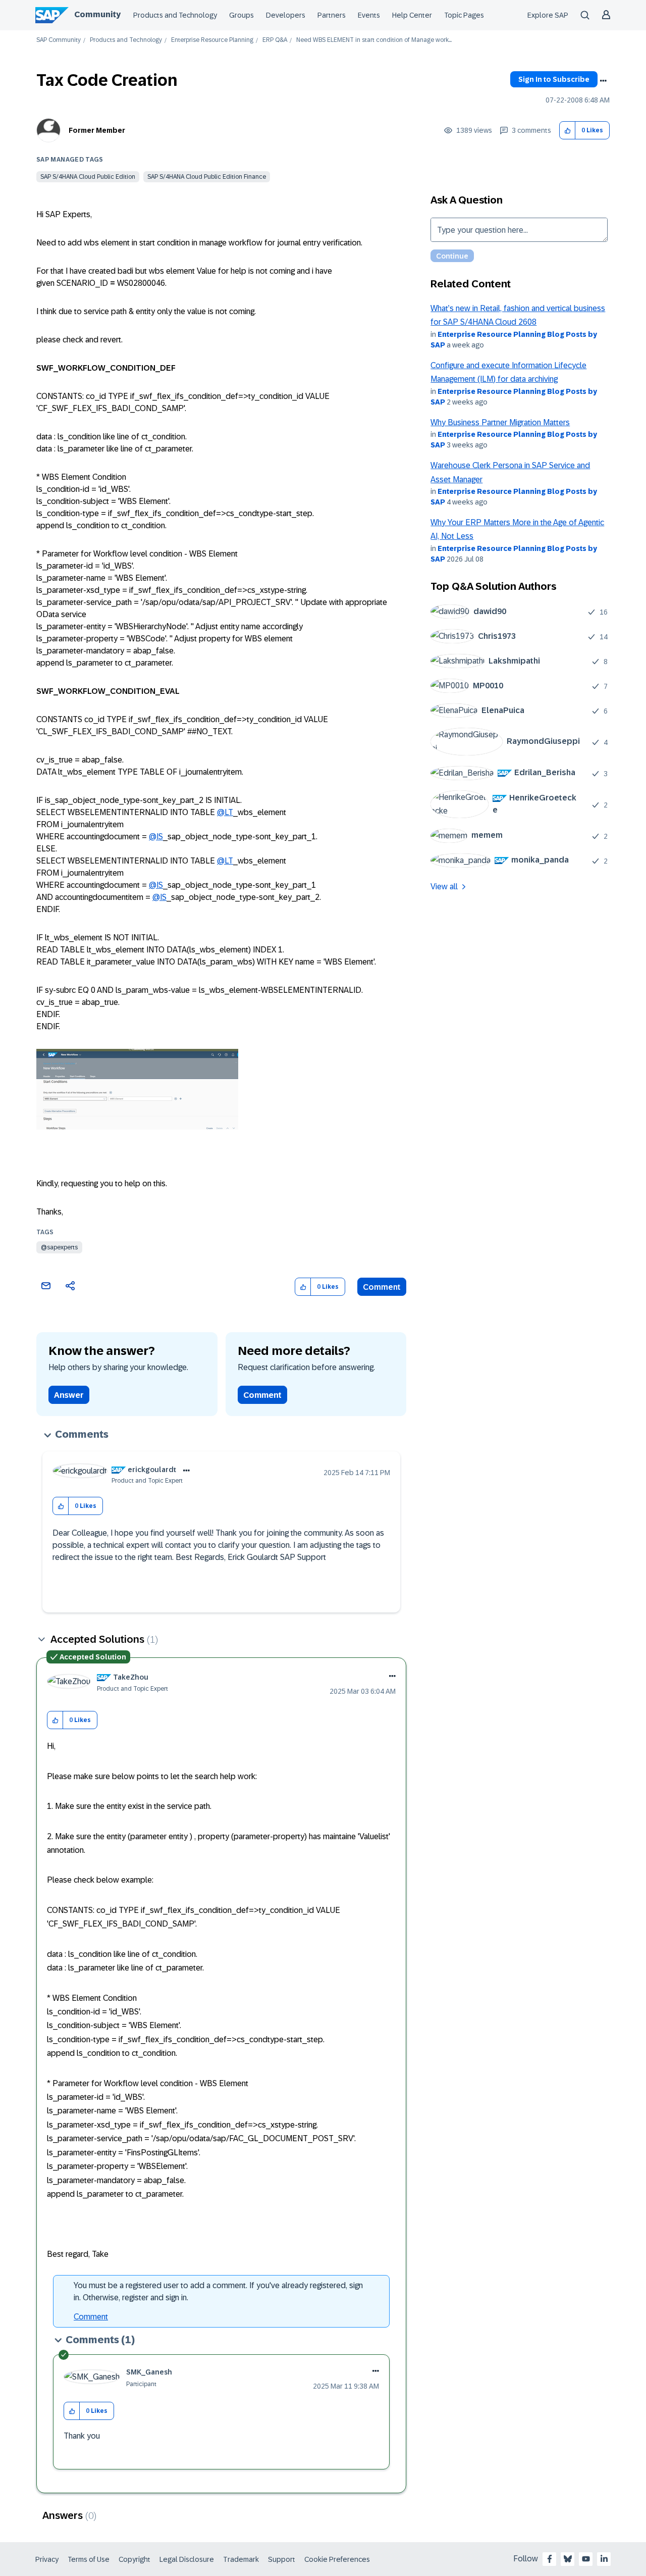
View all (444, 887)
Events (369, 15)
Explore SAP (548, 15)
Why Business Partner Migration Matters (500, 422)
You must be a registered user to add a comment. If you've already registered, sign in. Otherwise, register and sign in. (218, 2291)
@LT (225, 812)
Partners (332, 15)
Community (97, 14)
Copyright (134, 2559)
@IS (156, 837)
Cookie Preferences (337, 2559)
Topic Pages (464, 15)
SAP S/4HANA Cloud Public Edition (88, 177)
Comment (382, 1287)
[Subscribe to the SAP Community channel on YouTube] (586, 2559)
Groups (241, 15)
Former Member (97, 130)
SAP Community (59, 40)
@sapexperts (59, 1247)
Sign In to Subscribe (554, 79)
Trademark (241, 2559)
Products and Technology (175, 15)
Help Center (412, 15)
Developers (286, 15)
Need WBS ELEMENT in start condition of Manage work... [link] (374, 40)
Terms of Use (89, 2559)
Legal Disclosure (187, 2559)
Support (282, 2559)
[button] (568, 131)
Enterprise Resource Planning (212, 40)
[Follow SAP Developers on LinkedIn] (604, 2559)
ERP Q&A (275, 40)
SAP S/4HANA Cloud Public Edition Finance (207, 177)
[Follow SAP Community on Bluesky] (568, 2559)
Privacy (47, 2559)
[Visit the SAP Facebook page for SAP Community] (550, 2559)
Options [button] (603, 81)
